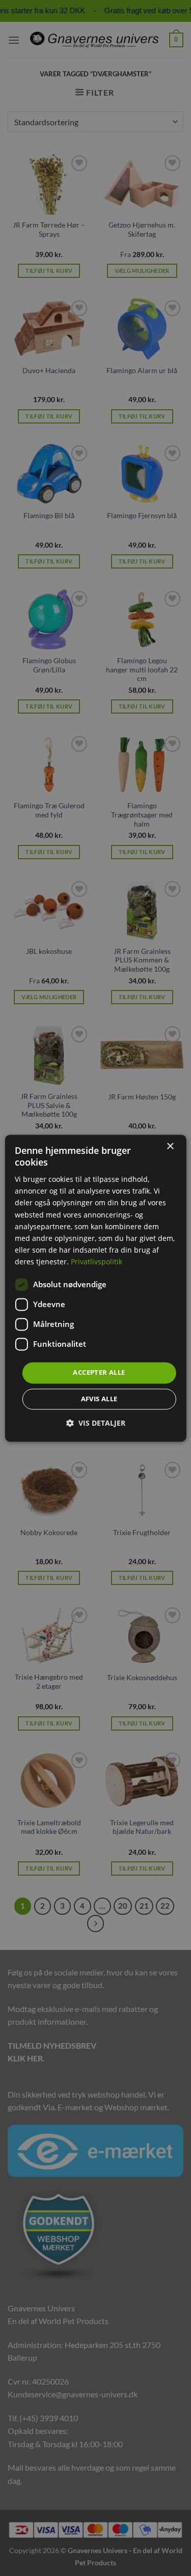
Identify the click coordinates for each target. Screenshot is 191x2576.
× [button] (170, 1147)
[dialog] (95, 1288)
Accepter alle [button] (99, 1372)
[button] (96, 1423)
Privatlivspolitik (97, 1262)
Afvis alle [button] (99, 1399)
